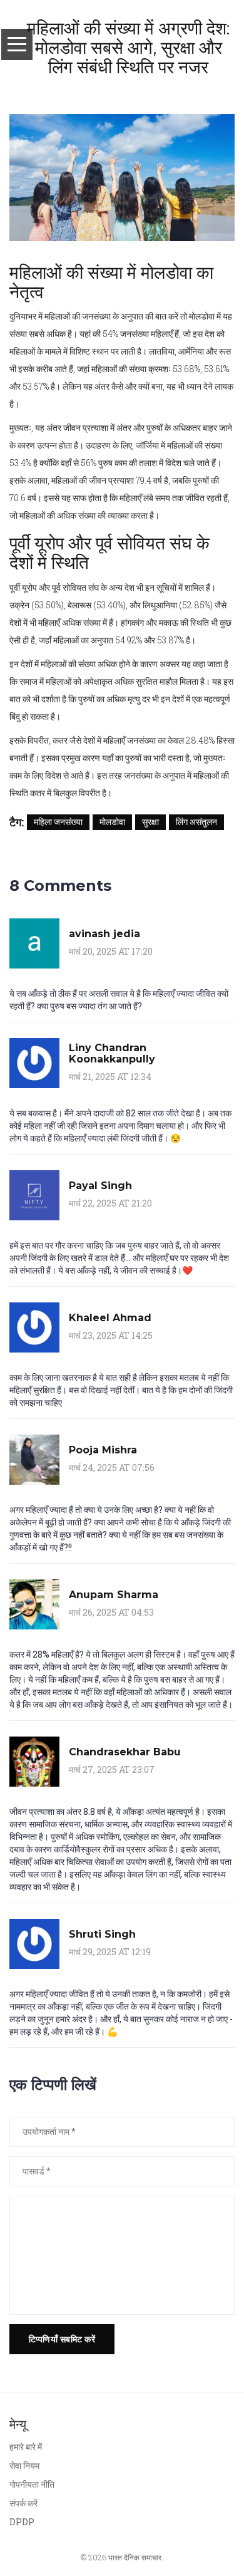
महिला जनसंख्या (58, 822)
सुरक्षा (150, 822)
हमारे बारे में (26, 2447)
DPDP (22, 2522)
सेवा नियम (24, 2465)
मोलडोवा (112, 822)
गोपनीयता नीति (32, 2484)
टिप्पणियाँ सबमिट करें (62, 2339)
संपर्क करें (23, 2503)
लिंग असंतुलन (196, 822)
